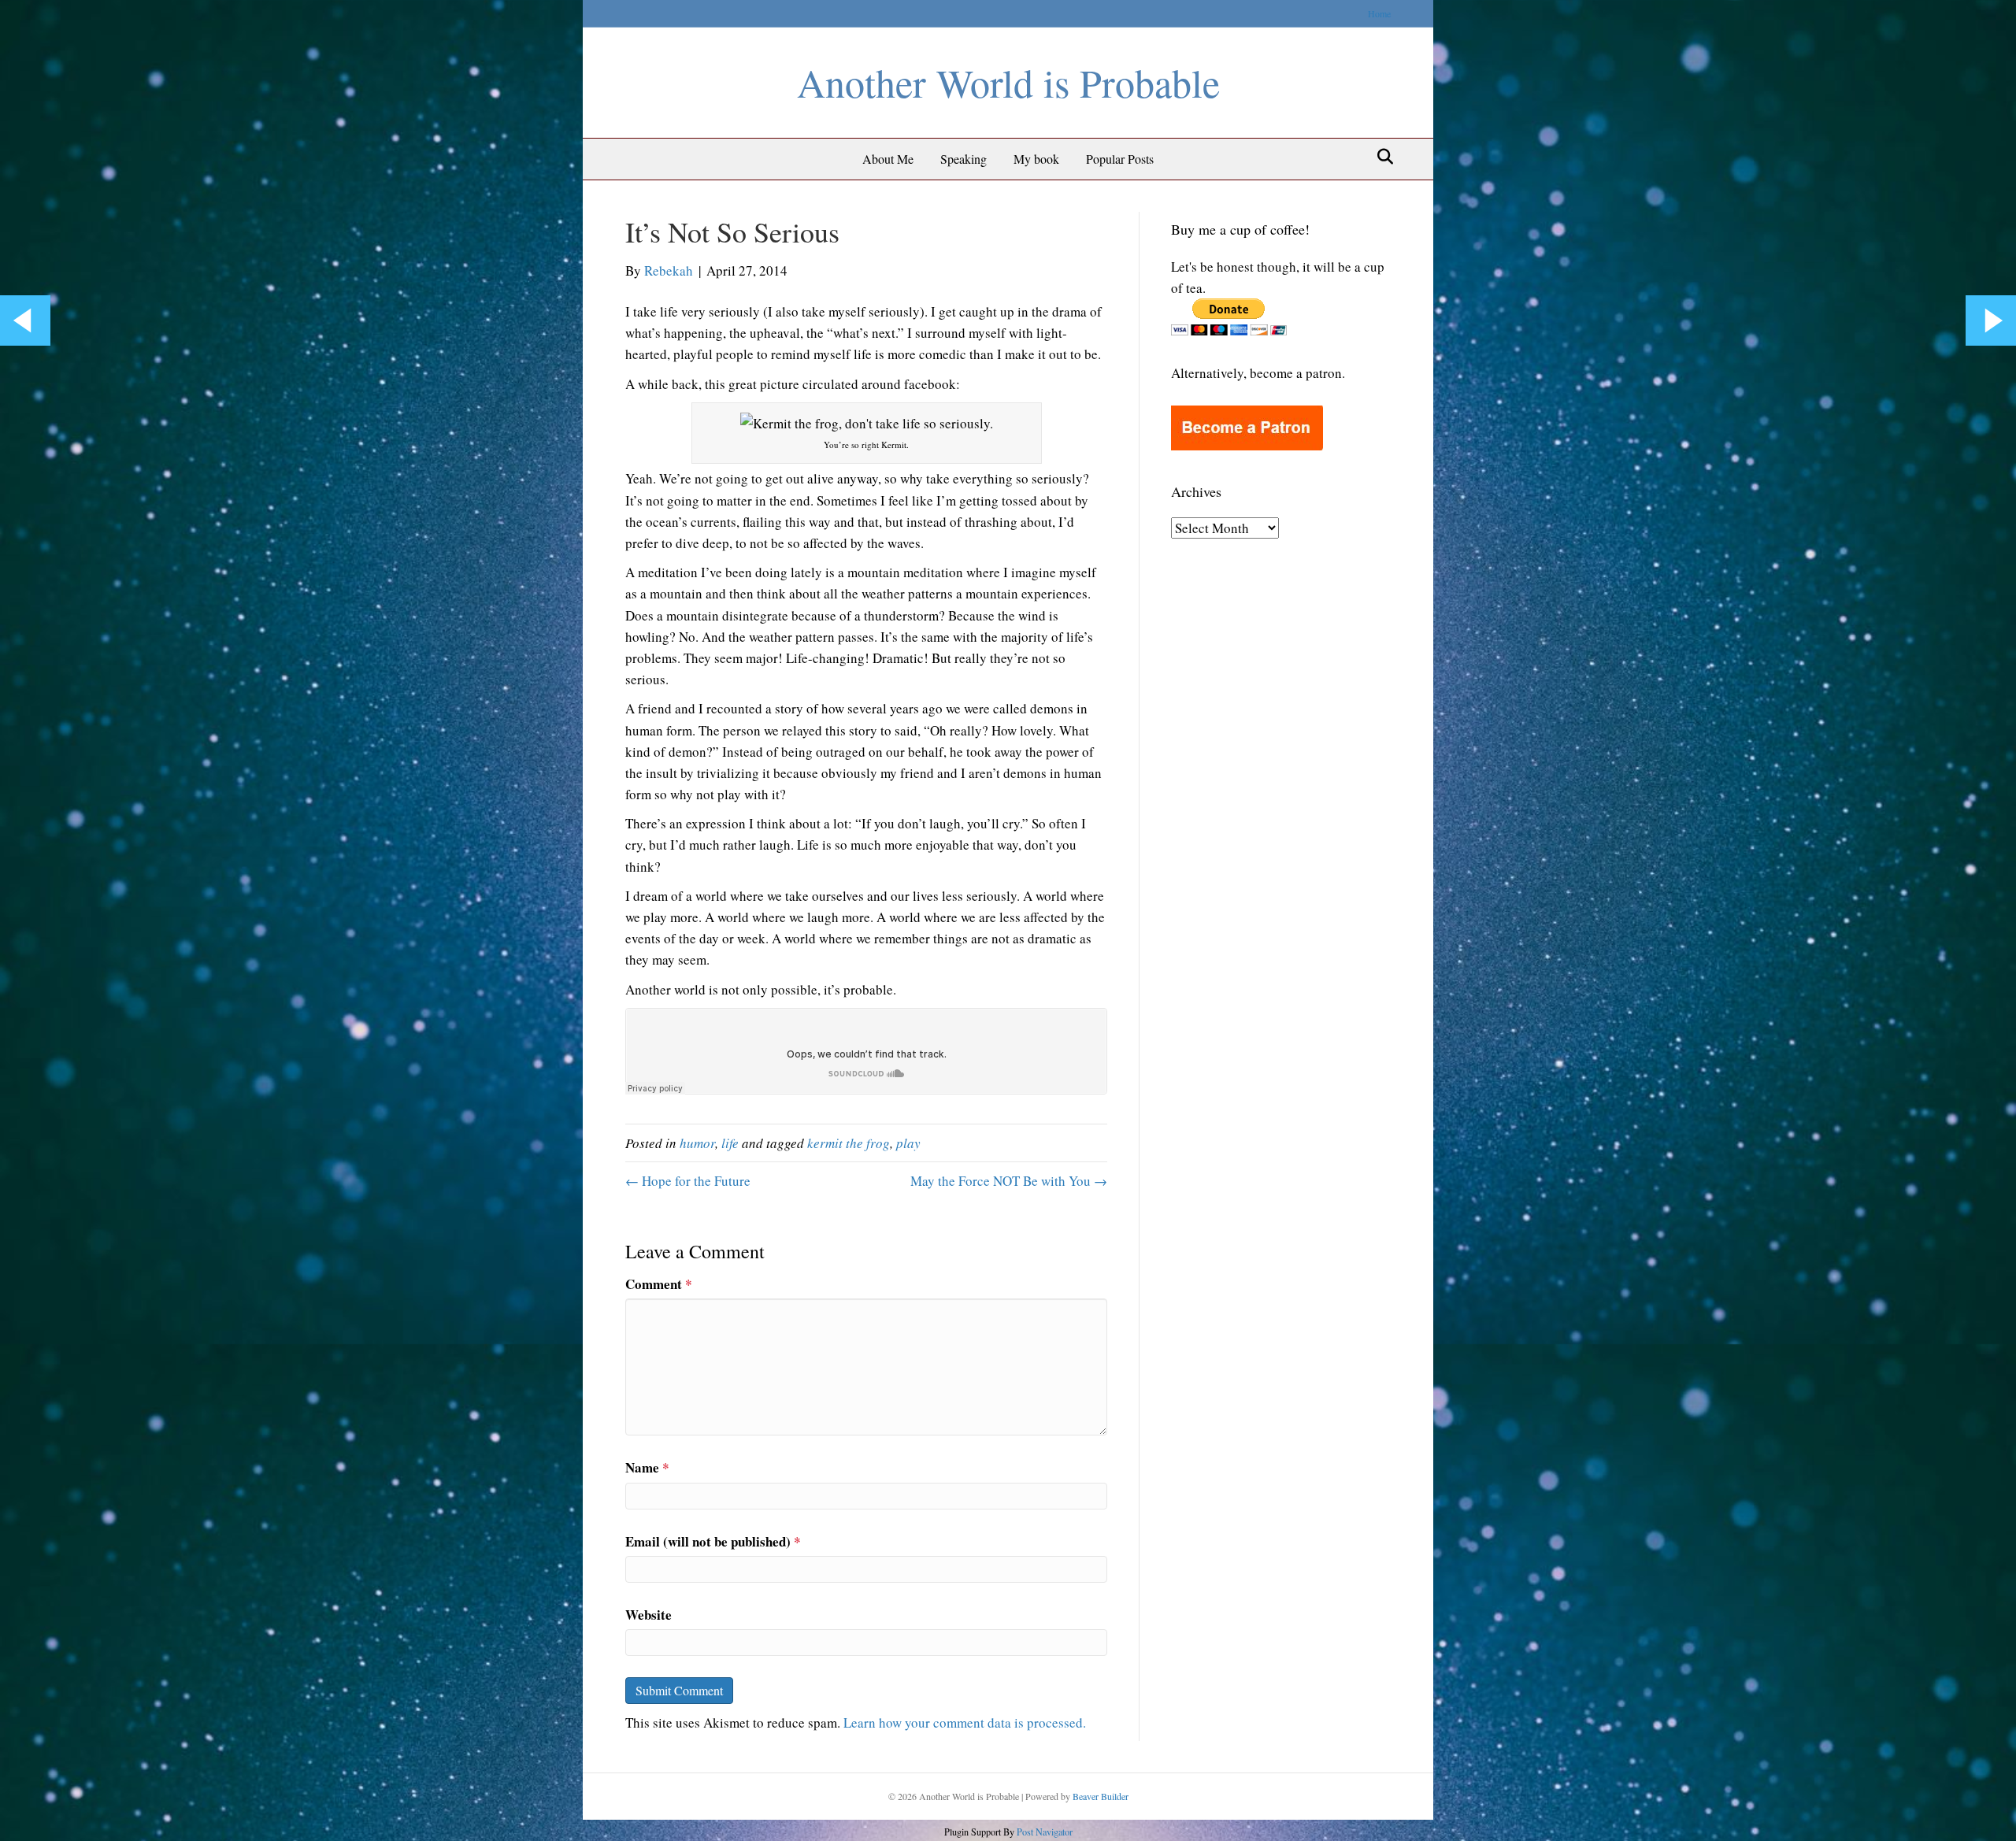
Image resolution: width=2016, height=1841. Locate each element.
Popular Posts (1120, 159)
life (730, 1143)
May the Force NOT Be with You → (1009, 1181)
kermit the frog (849, 1143)
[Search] (1381, 157)
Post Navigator (1043, 1832)
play (908, 1143)
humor (697, 1143)
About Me (888, 159)
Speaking (964, 159)
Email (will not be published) (713, 1541)
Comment (659, 1284)
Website (649, 1615)
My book (1036, 159)
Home (1379, 13)
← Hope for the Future (688, 1181)
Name (647, 1467)
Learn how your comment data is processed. (965, 1722)
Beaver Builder (1101, 1796)
